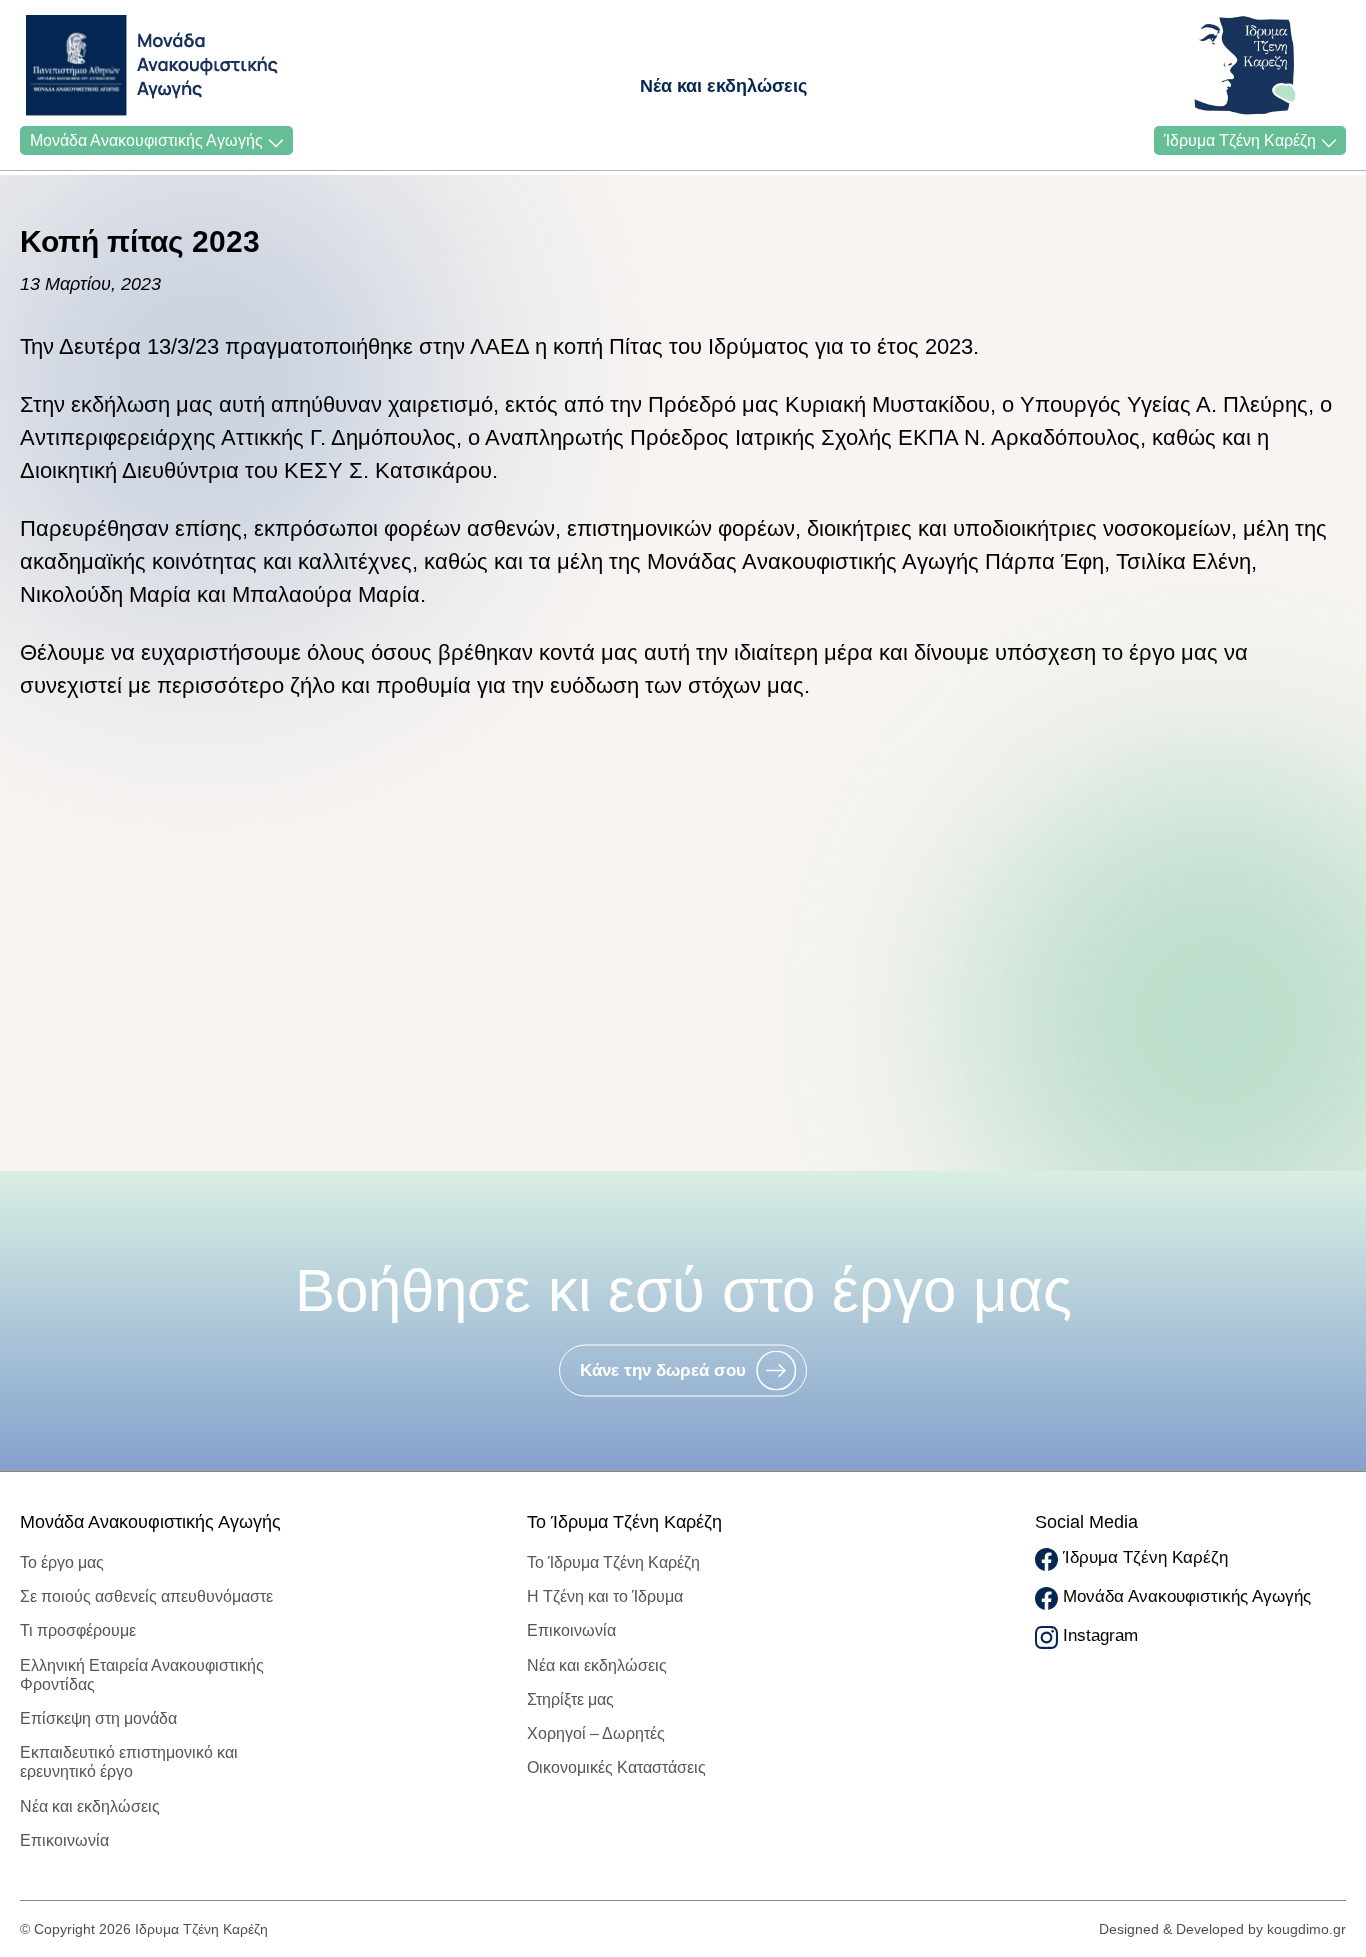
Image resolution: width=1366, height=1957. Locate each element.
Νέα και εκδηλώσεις (723, 86)
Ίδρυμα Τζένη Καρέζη (1240, 140)
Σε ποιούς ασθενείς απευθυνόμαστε (146, 1596)
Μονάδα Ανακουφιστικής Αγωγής (146, 140)
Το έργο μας (62, 1562)
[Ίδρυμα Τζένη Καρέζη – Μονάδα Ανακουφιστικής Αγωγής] (81, 65)
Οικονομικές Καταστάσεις (616, 1767)
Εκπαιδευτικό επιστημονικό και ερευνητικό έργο (129, 1762)
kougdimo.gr (1306, 1929)
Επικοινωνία (64, 1840)
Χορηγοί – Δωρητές (596, 1733)
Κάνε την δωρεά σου (663, 1370)
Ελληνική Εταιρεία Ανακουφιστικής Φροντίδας (142, 1675)
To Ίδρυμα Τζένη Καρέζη (613, 1562)
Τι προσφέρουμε (78, 1630)
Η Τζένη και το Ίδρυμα (605, 1596)
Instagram (1100, 1635)
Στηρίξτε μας (570, 1699)
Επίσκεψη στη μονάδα (98, 1718)
